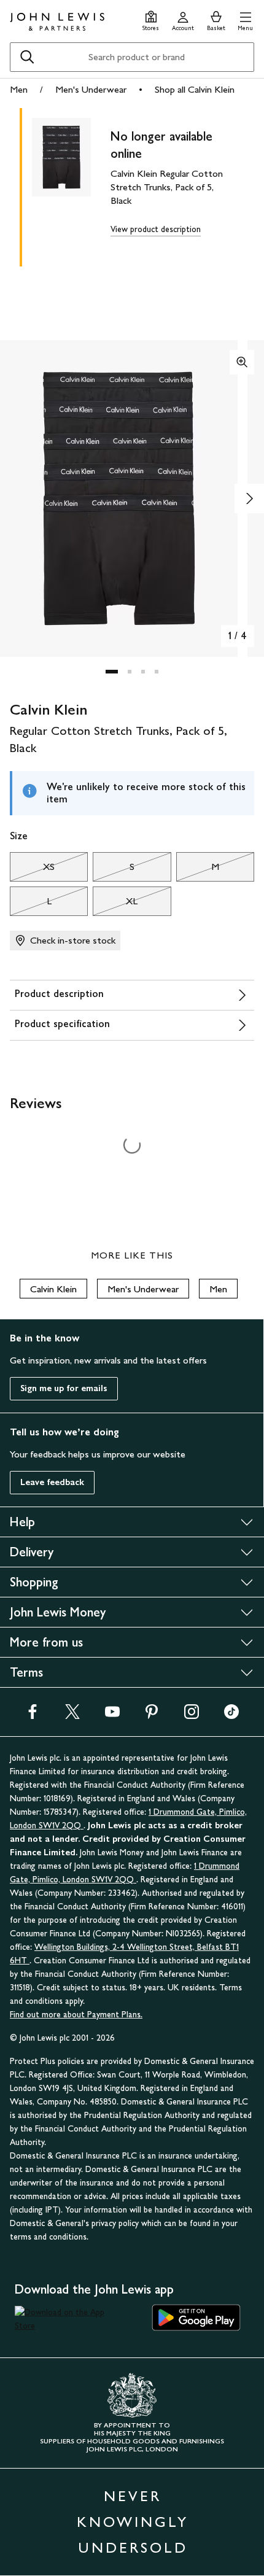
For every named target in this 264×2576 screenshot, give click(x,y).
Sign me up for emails (64, 1388)
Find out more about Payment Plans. (76, 2015)
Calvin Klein (53, 1289)
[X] (72, 1716)
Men (19, 89)
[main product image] (71, 185)
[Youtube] (112, 1716)
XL (115, 904)
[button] (245, 19)
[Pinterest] (152, 1716)
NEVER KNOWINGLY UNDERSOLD (133, 2522)
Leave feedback (52, 1482)
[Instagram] (192, 1716)
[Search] (27, 57)
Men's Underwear (91, 89)
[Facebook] (33, 1716)
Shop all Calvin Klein (195, 89)
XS (32, 870)
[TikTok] (231, 1716)
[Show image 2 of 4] (249, 499)
